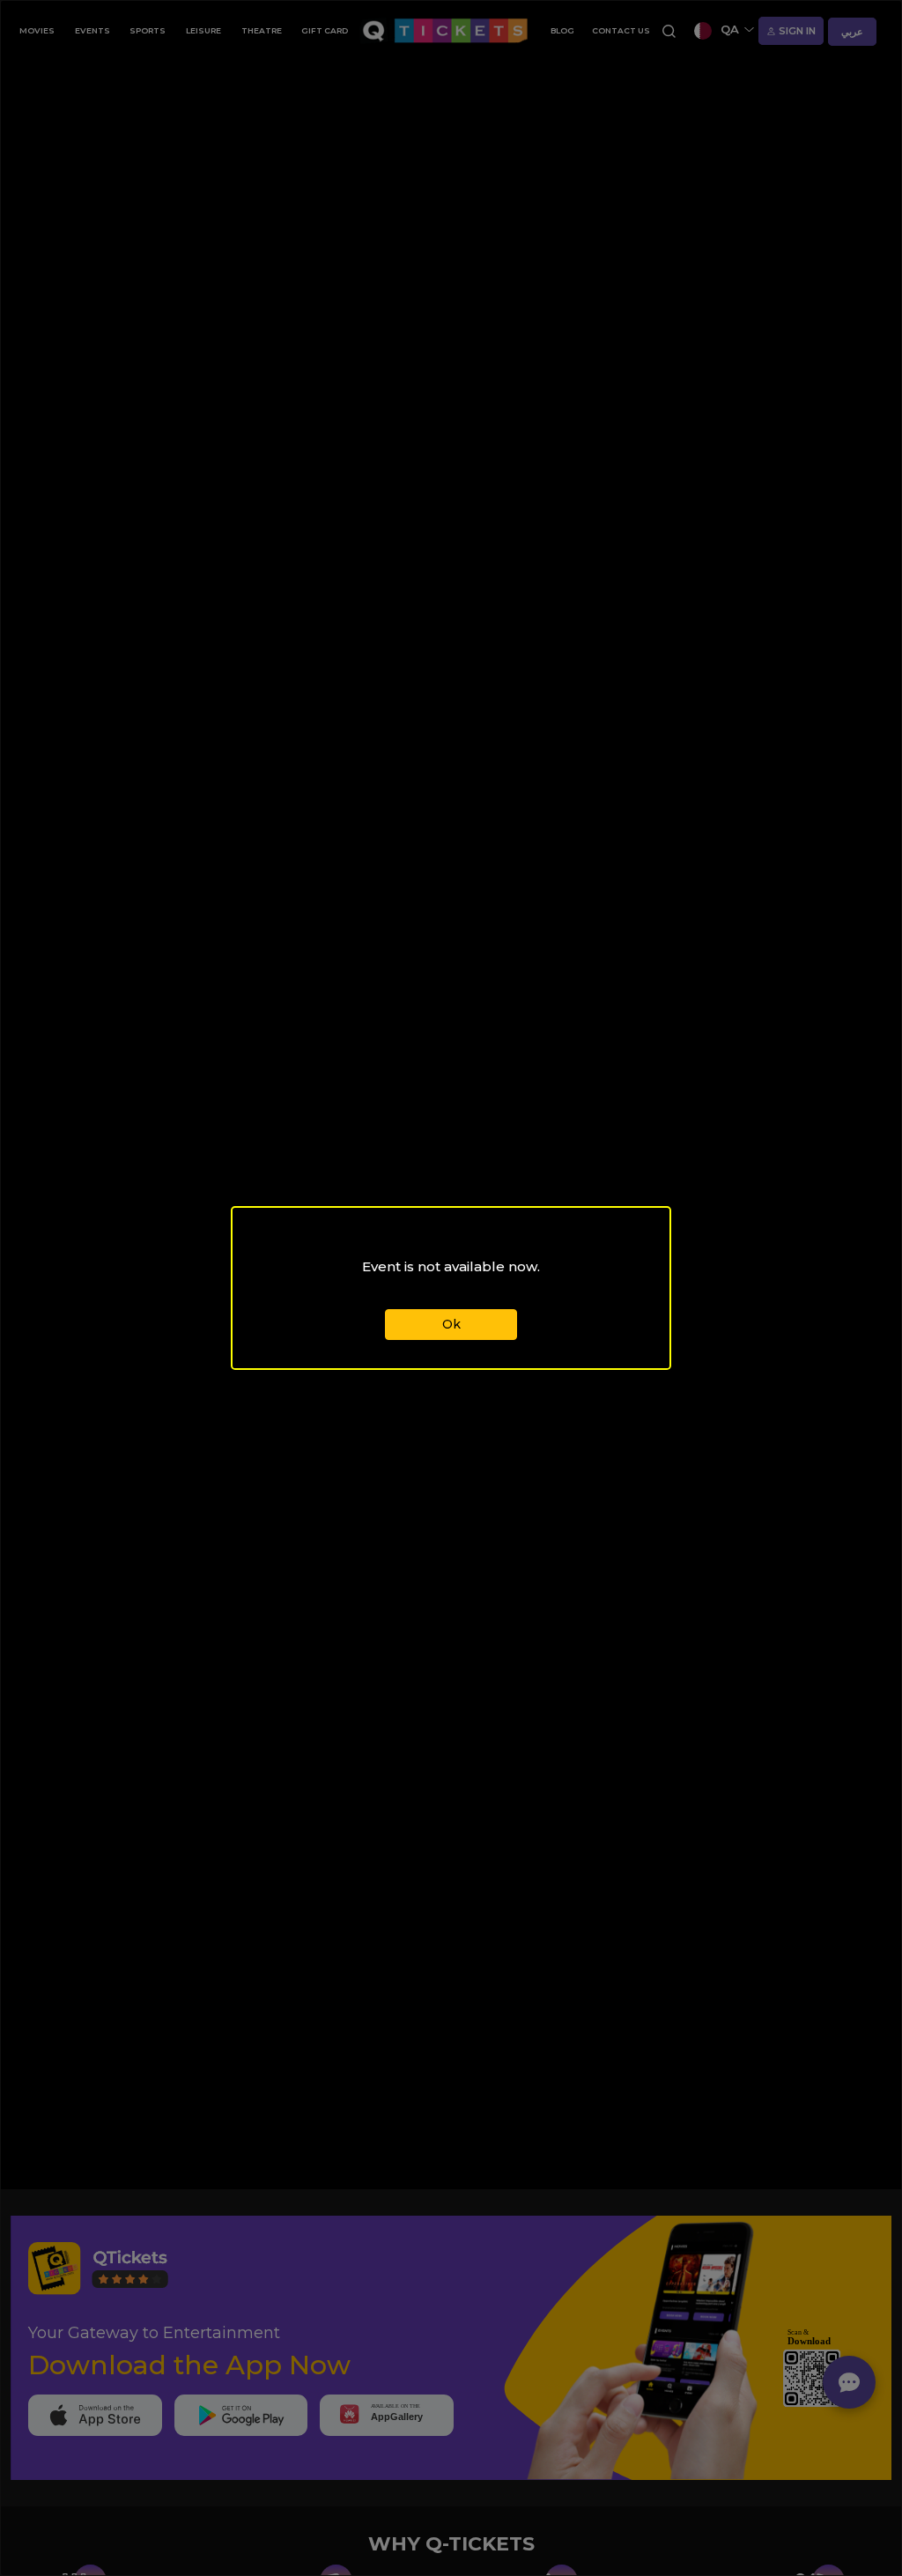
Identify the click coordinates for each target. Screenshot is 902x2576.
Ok (451, 1324)
